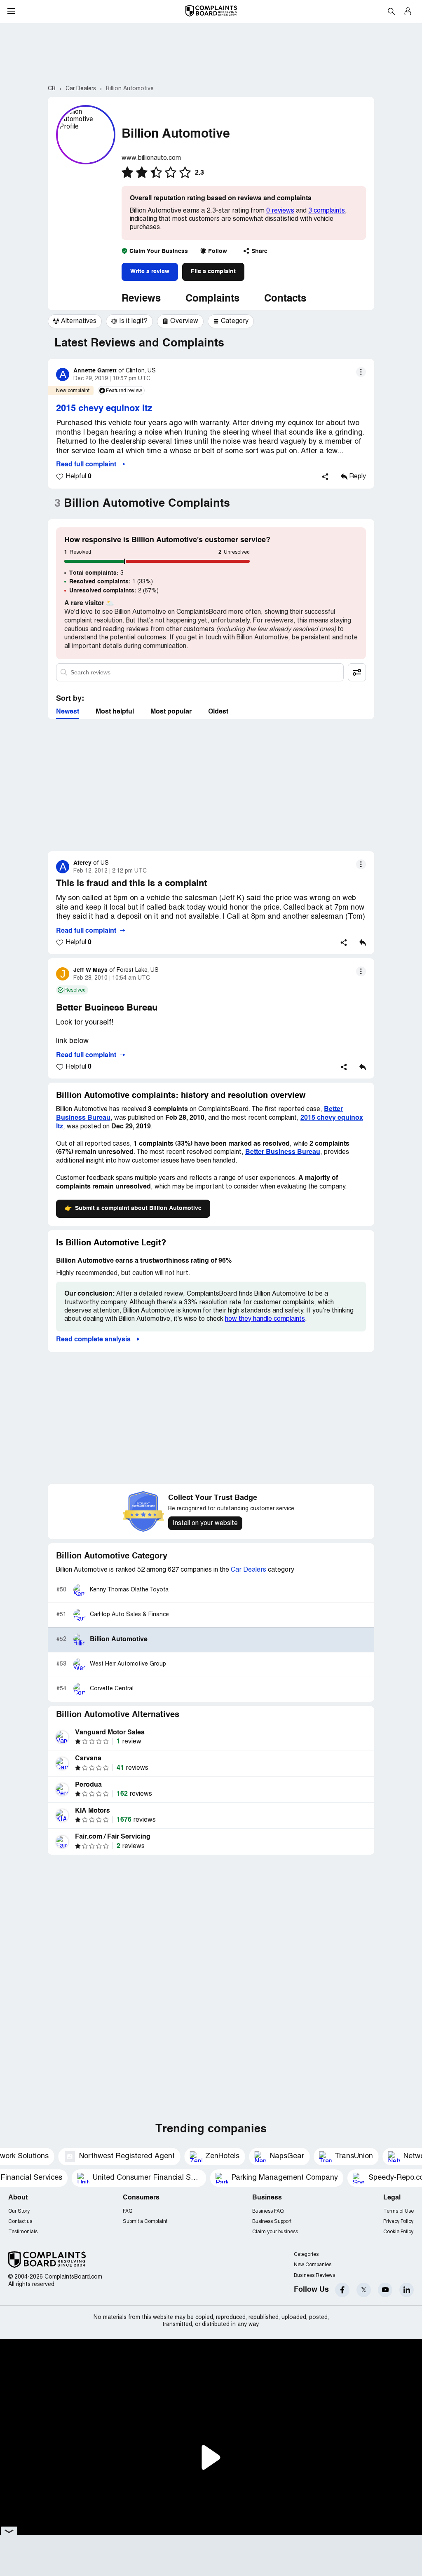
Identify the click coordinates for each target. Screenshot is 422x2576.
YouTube (385, 2290)
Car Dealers (249, 1570)
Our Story (19, 2211)
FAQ (128, 2211)
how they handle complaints (265, 1319)
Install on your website (205, 1523)
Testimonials (23, 2232)
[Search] (200, 672)
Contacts (285, 299)
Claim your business (275, 2232)
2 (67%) (114, 591)
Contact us (20, 2222)
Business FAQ (268, 2211)
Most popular (171, 712)
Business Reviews (314, 2275)
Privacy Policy (398, 2222)
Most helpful (115, 712)
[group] (75, 321)
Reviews (141, 299)
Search (391, 11)
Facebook (342, 2290)
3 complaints (327, 211)
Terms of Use (399, 2211)
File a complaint (213, 271)
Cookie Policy (398, 2232)
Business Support (272, 2222)
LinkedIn (407, 2290)
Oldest (218, 712)
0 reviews (280, 211)
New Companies (313, 2265)
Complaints (212, 299)
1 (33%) (111, 582)
